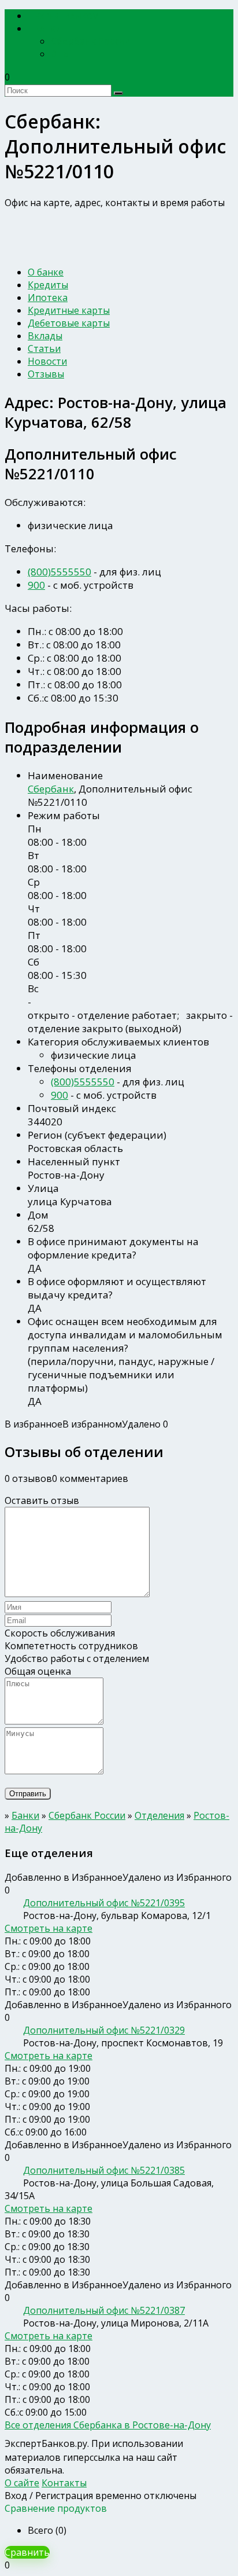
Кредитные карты (69, 310)
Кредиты (48, 285)
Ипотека (48, 298)
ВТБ (60, 54)
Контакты (64, 2483)
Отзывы (46, 374)
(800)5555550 (59, 572)
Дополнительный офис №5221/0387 (104, 2310)
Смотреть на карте (49, 1928)
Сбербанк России (91, 41)
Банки (48, 29)
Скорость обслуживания (60, 1633)
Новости (47, 361)
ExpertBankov (66, 16)
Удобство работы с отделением (77, 1658)
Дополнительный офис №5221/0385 (104, 2170)
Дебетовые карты (69, 323)
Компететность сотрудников (71, 1646)
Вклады (45, 336)
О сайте (22, 2483)
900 (36, 585)
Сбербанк (51, 789)
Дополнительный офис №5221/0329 (104, 2030)
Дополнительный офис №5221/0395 (104, 1903)
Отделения (159, 1815)
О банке (46, 272)
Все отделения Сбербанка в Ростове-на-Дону (108, 2425)
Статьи (44, 348)
